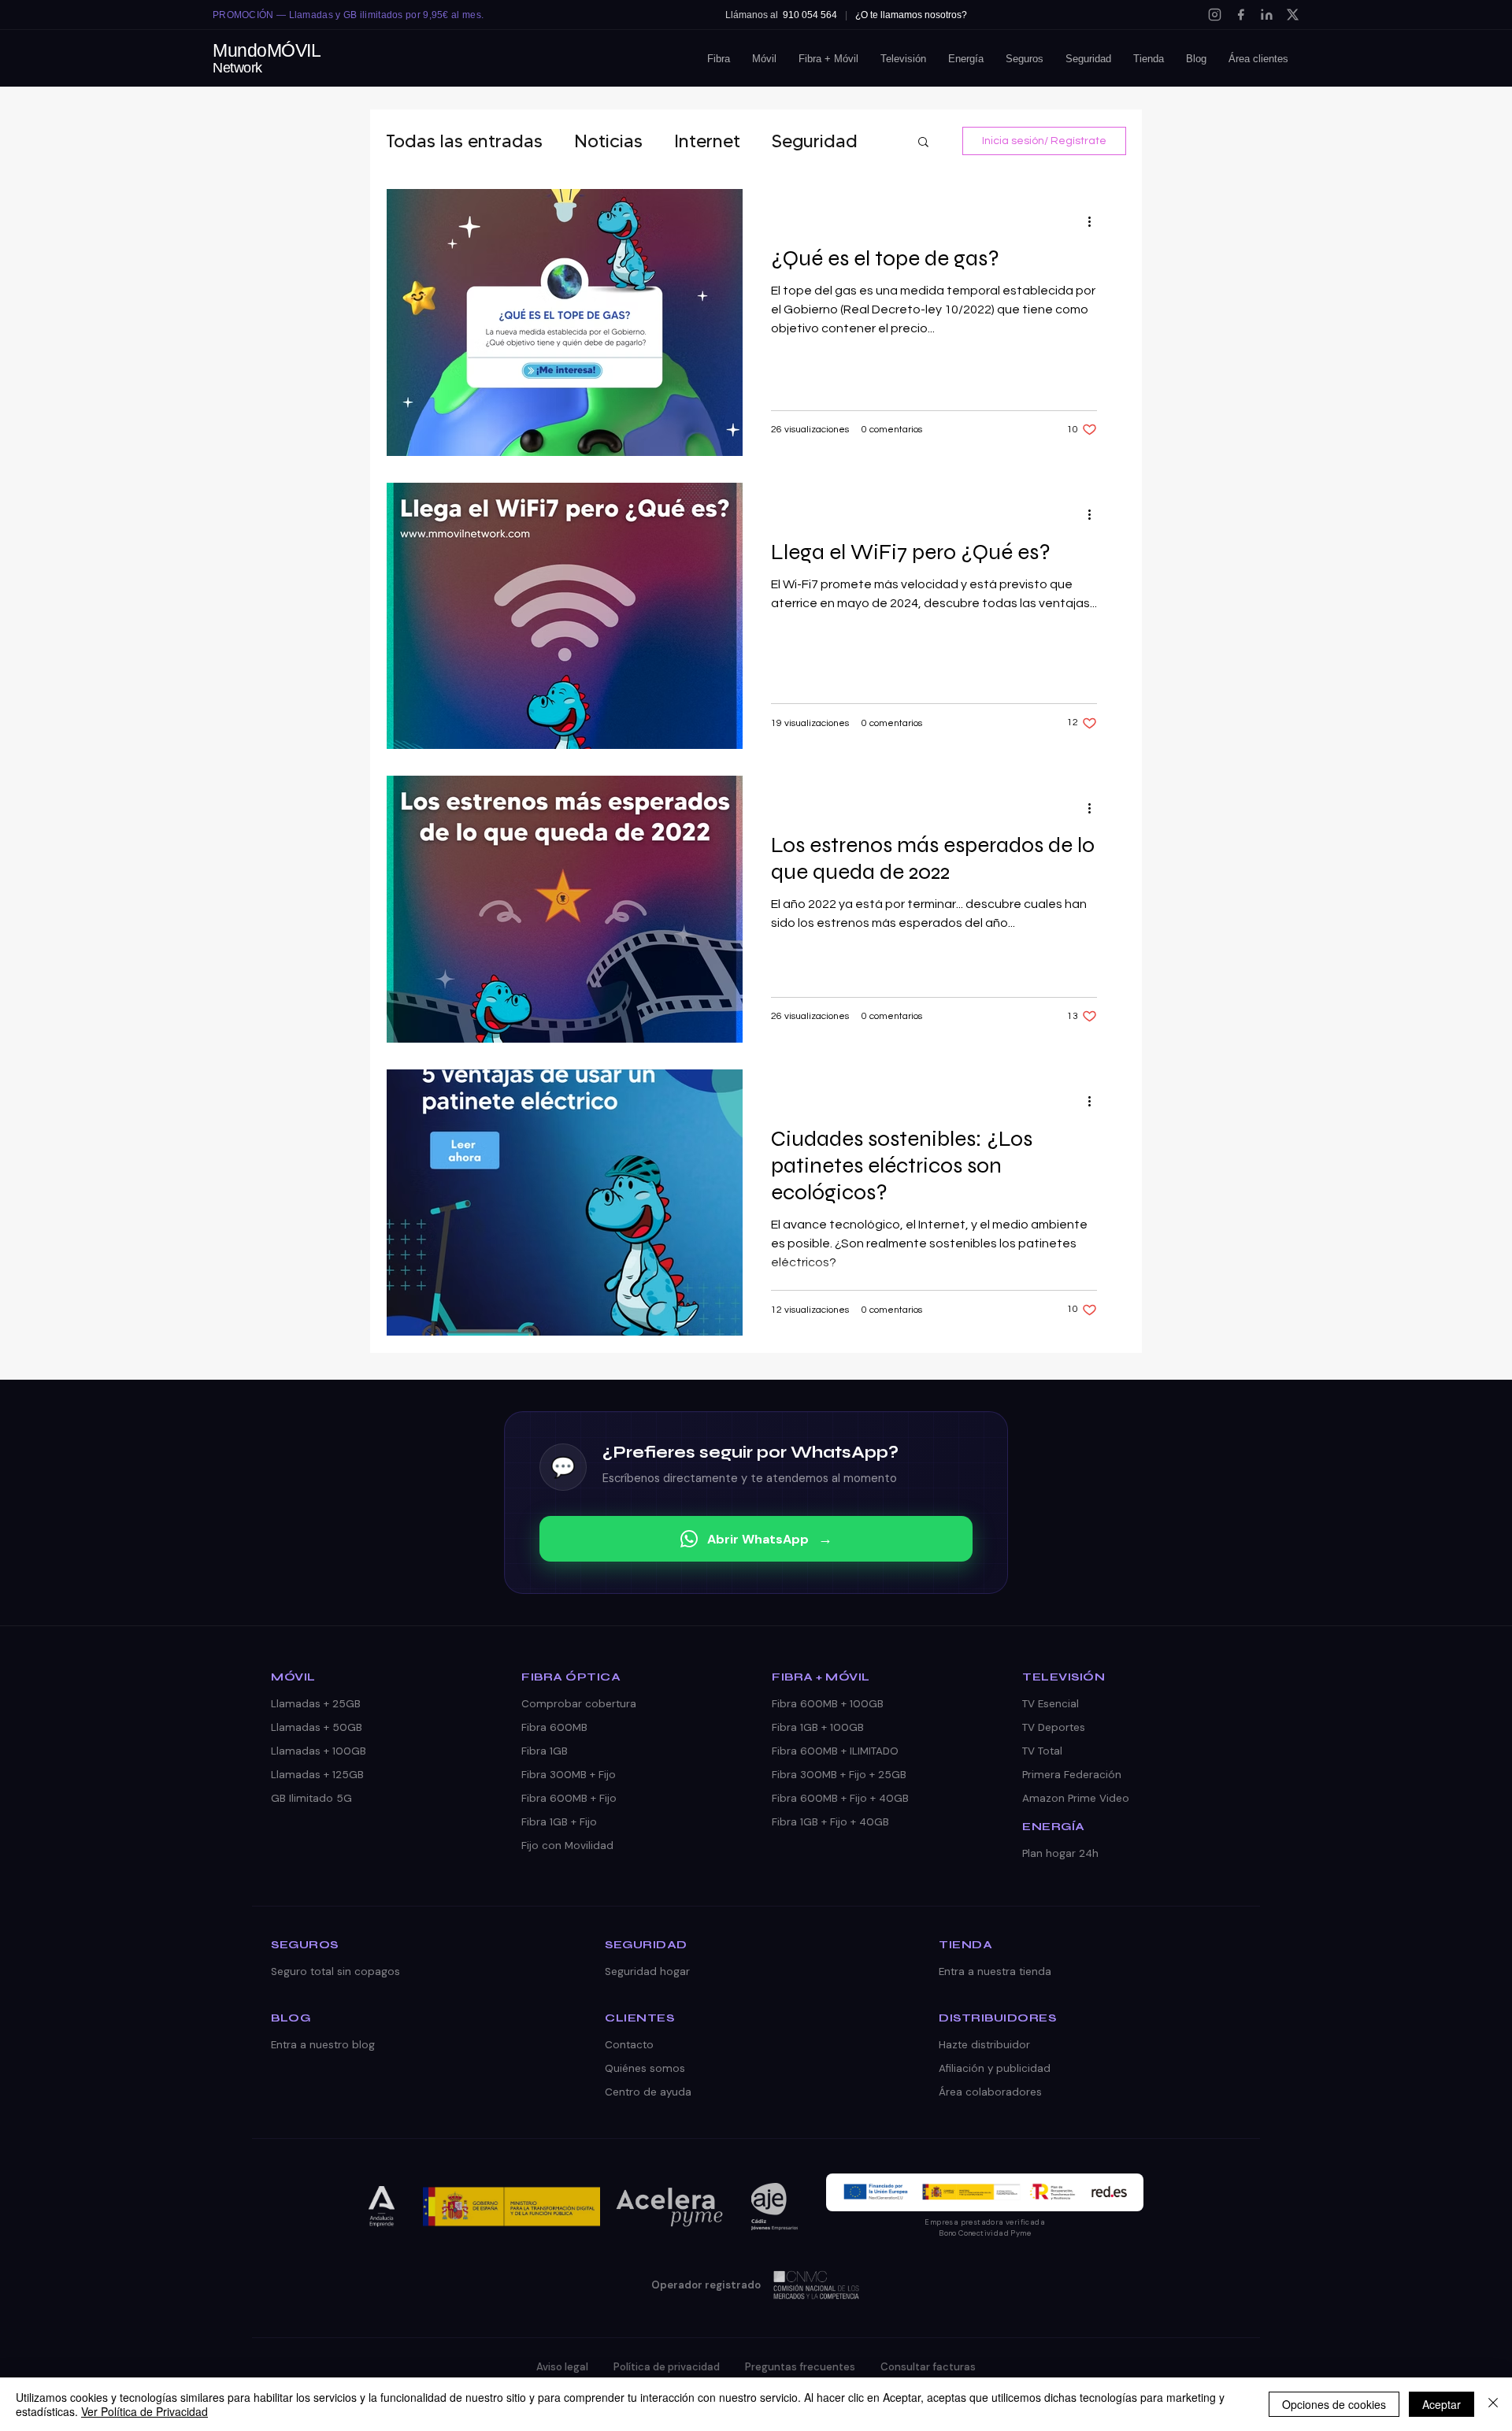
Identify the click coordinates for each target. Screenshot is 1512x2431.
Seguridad (815, 141)
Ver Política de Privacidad (145, 2411)
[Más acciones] (1095, 221)
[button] (923, 143)
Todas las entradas (464, 141)
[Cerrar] (1493, 2404)
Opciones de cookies (1334, 2404)
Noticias (608, 141)
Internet (707, 141)
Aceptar (1442, 2404)
